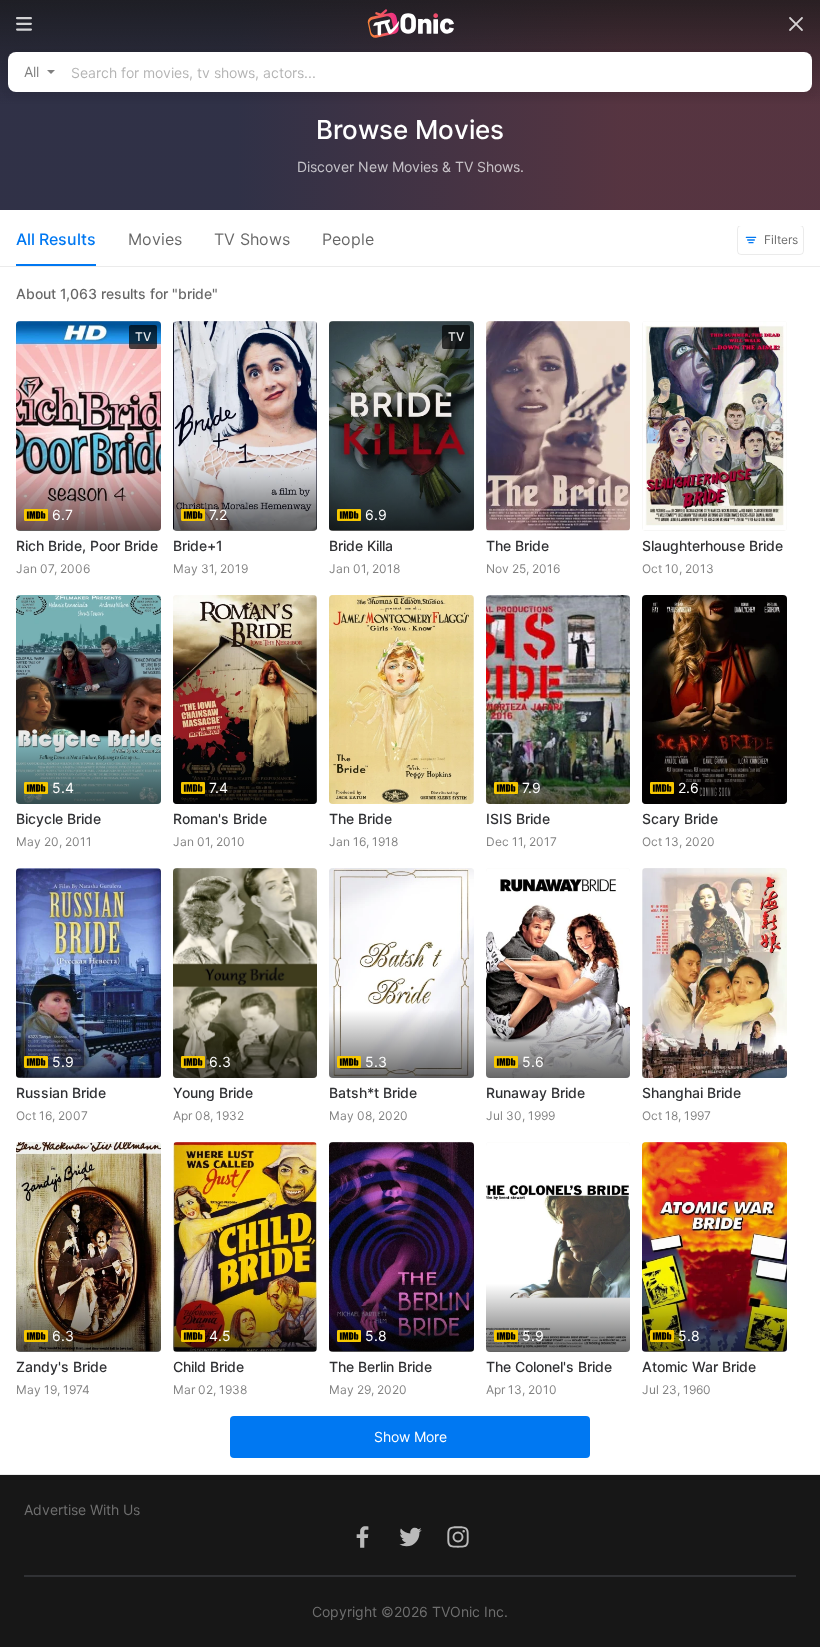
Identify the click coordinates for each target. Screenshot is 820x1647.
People (348, 239)
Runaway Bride (535, 1092)
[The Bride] (558, 426)
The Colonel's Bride (549, 1366)
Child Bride (208, 1366)
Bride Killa (361, 545)
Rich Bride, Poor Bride (87, 545)
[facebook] (362, 1547)
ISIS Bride (518, 818)
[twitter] (410, 1547)
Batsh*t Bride (373, 1092)
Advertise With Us (82, 1509)
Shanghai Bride (691, 1092)
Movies (155, 239)
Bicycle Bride (58, 818)
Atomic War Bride (699, 1366)
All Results (56, 239)
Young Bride (213, 1092)
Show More (410, 1436)
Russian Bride (61, 1092)
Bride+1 (198, 545)
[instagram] (458, 1547)
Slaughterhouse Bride (712, 545)
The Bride (517, 545)
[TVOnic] (410, 24)
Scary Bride (680, 818)
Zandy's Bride (61, 1366)
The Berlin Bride (380, 1366)
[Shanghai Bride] (714, 973)
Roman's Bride (220, 818)
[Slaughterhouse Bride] (714, 426)
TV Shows (252, 239)
